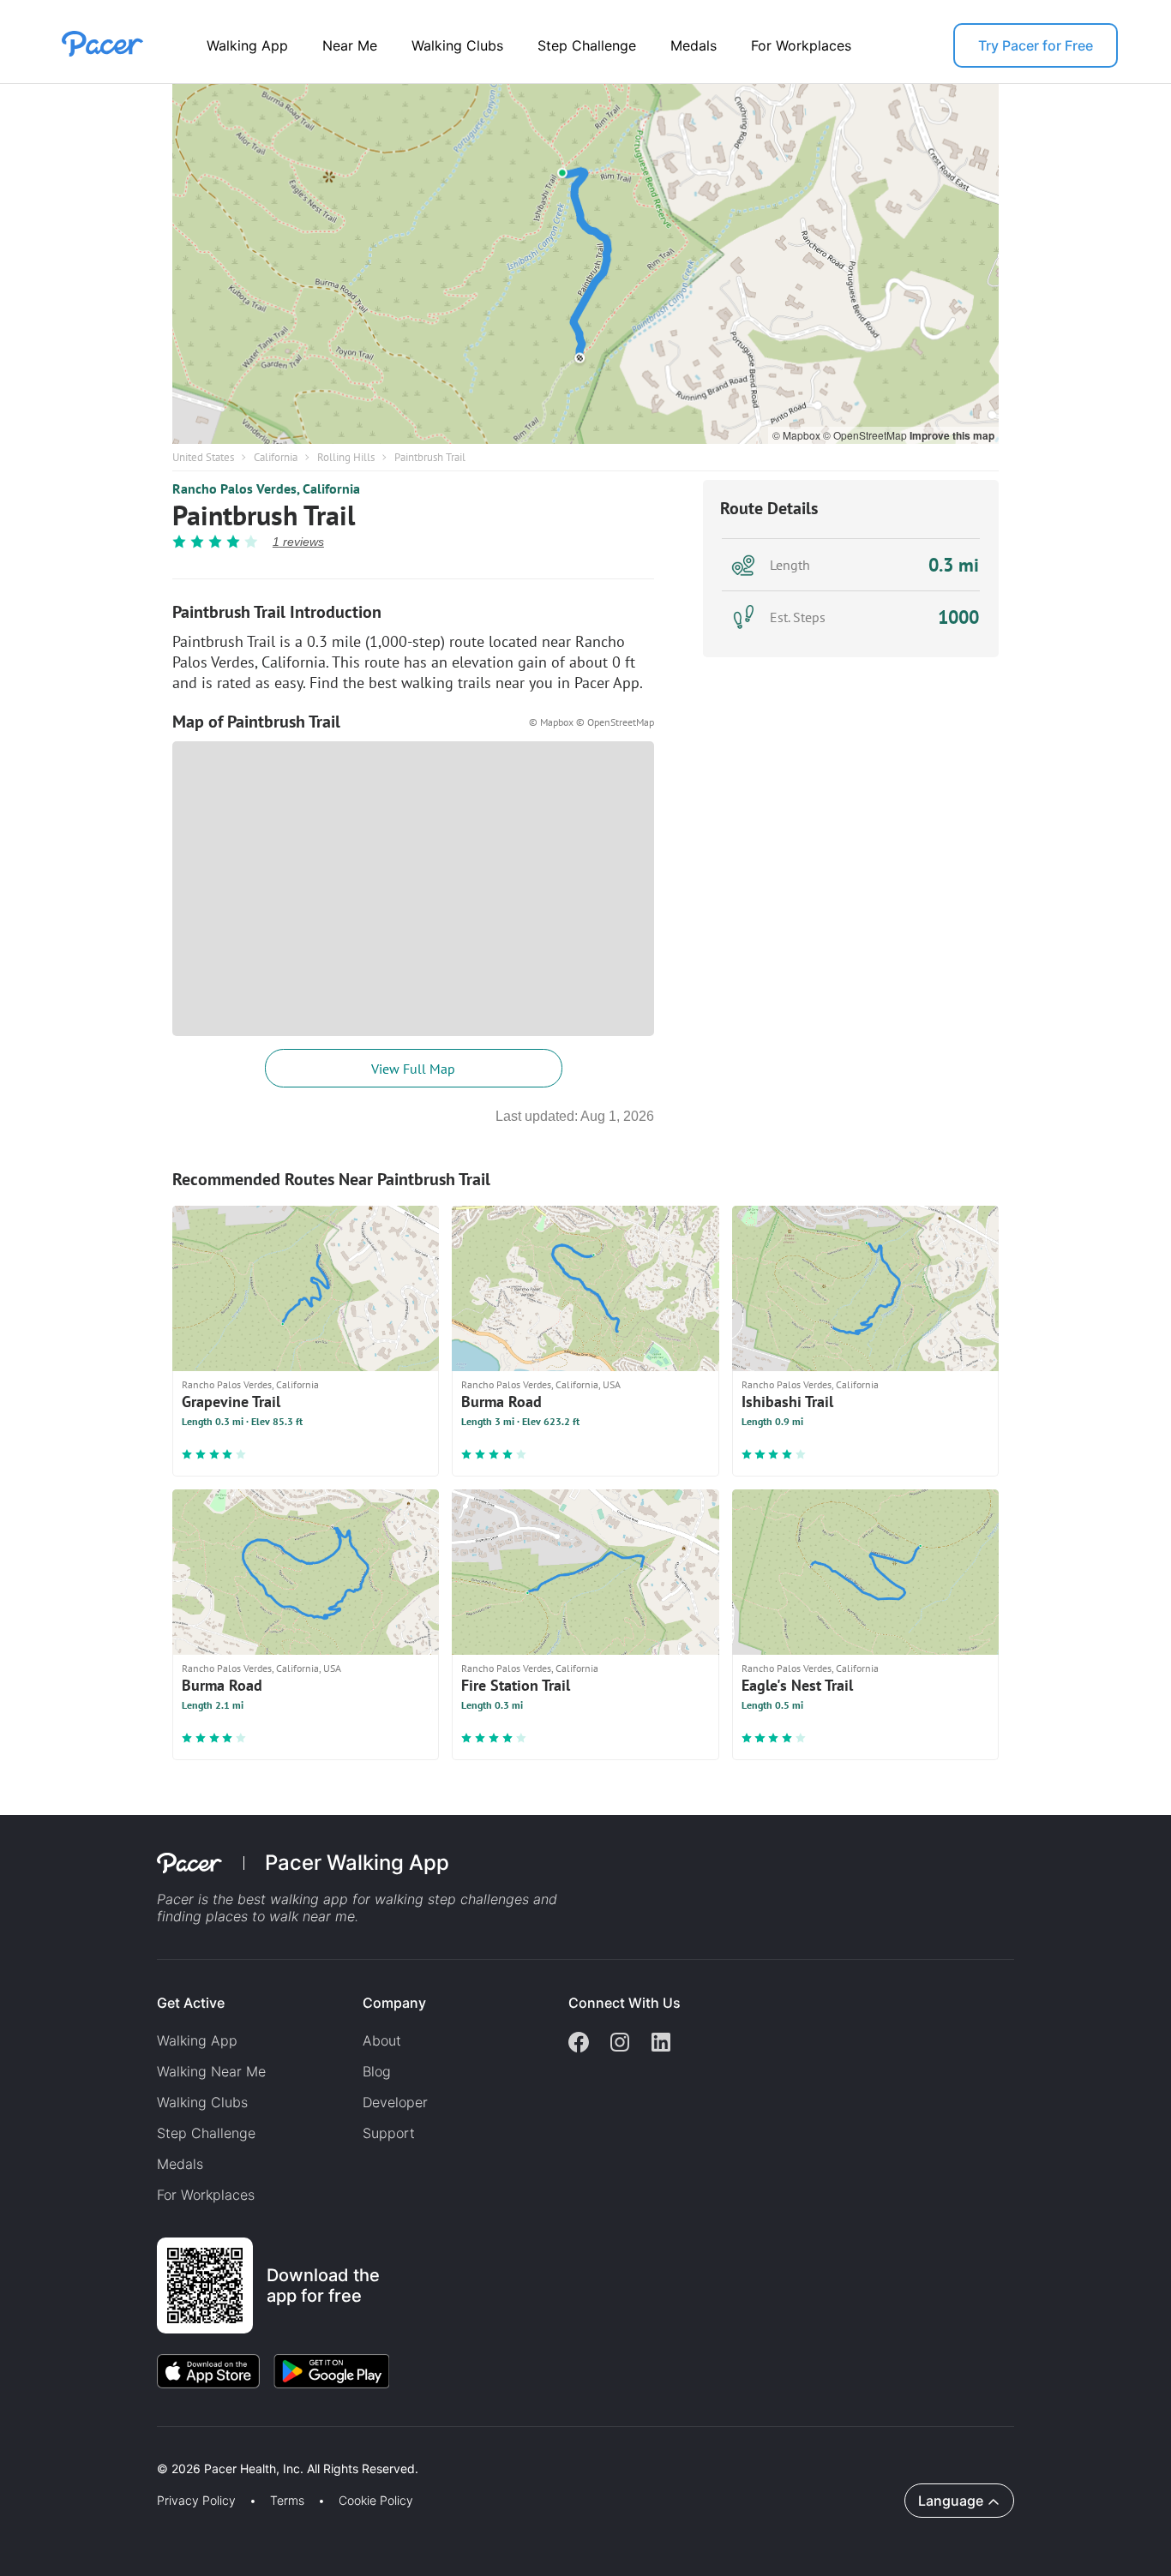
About (382, 2040)
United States (203, 457)
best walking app (295, 1899)
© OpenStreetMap (866, 435)
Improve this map (952, 435)
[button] (299, 2449)
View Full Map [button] (413, 1069)
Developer (395, 2102)
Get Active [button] (191, 2003)
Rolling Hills (346, 457)
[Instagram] (620, 2044)
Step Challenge (587, 45)
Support (389, 2133)
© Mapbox (798, 435)
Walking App (247, 45)
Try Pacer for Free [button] (1036, 45)
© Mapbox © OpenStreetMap (592, 722)
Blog (377, 2071)
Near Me (350, 45)
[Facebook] (579, 2044)
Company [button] (394, 2003)
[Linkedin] (661, 2044)
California (276, 457)
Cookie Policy (376, 2501)
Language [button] (951, 2501)
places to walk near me (280, 1916)
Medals (694, 45)
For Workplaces (801, 45)
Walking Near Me (211, 2071)
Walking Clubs (457, 45)
